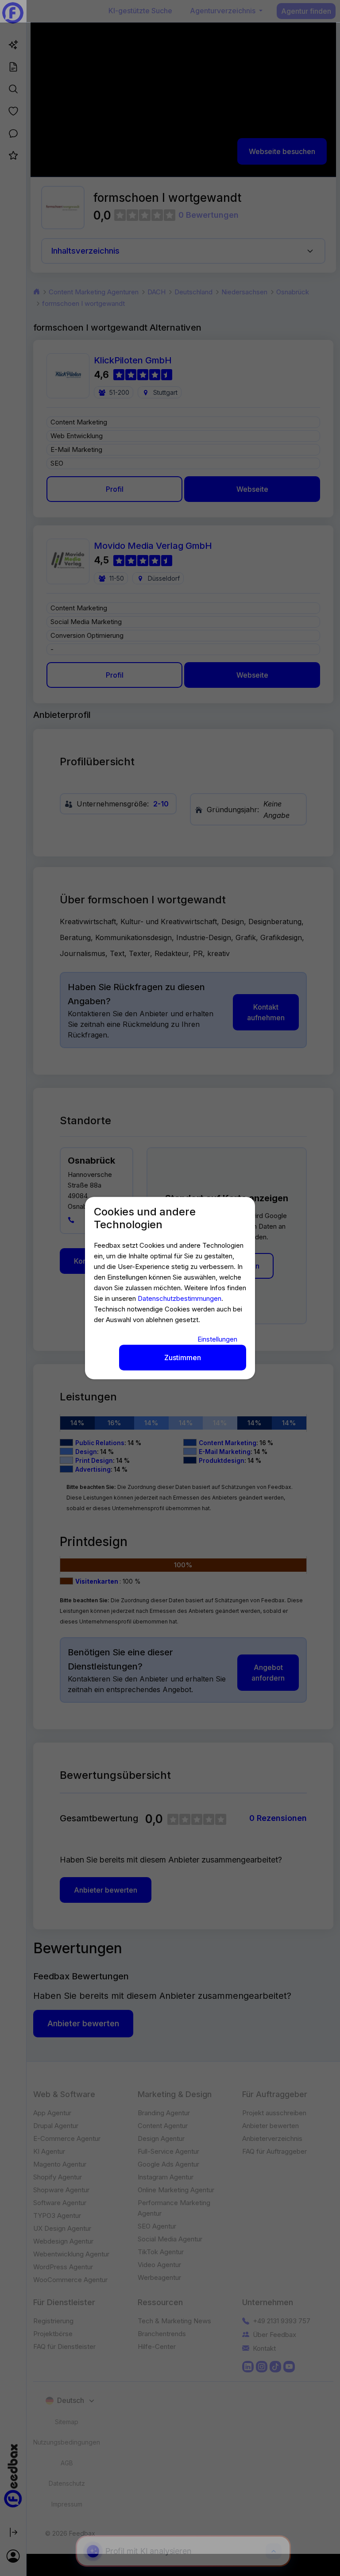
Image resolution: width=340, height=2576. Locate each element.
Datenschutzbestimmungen (180, 1298)
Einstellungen (217, 1339)
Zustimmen (183, 1357)
